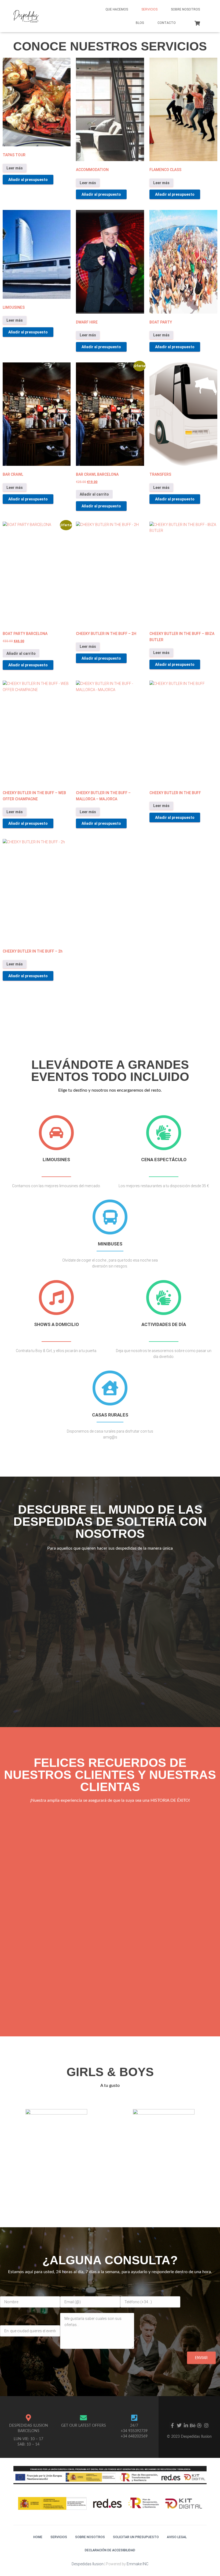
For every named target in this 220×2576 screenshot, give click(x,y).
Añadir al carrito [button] (94, 494)
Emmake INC (137, 2564)
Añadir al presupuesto (28, 180)
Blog (140, 23)
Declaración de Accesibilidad (110, 2550)
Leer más (15, 168)
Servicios (149, 9)
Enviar (201, 2358)
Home (38, 2537)
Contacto (167, 23)
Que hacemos (117, 9)
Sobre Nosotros (185, 9)
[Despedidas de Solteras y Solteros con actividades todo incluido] (26, 16)
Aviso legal (177, 2537)
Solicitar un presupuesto (136, 2537)
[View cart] (197, 23)
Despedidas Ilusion (88, 2564)
